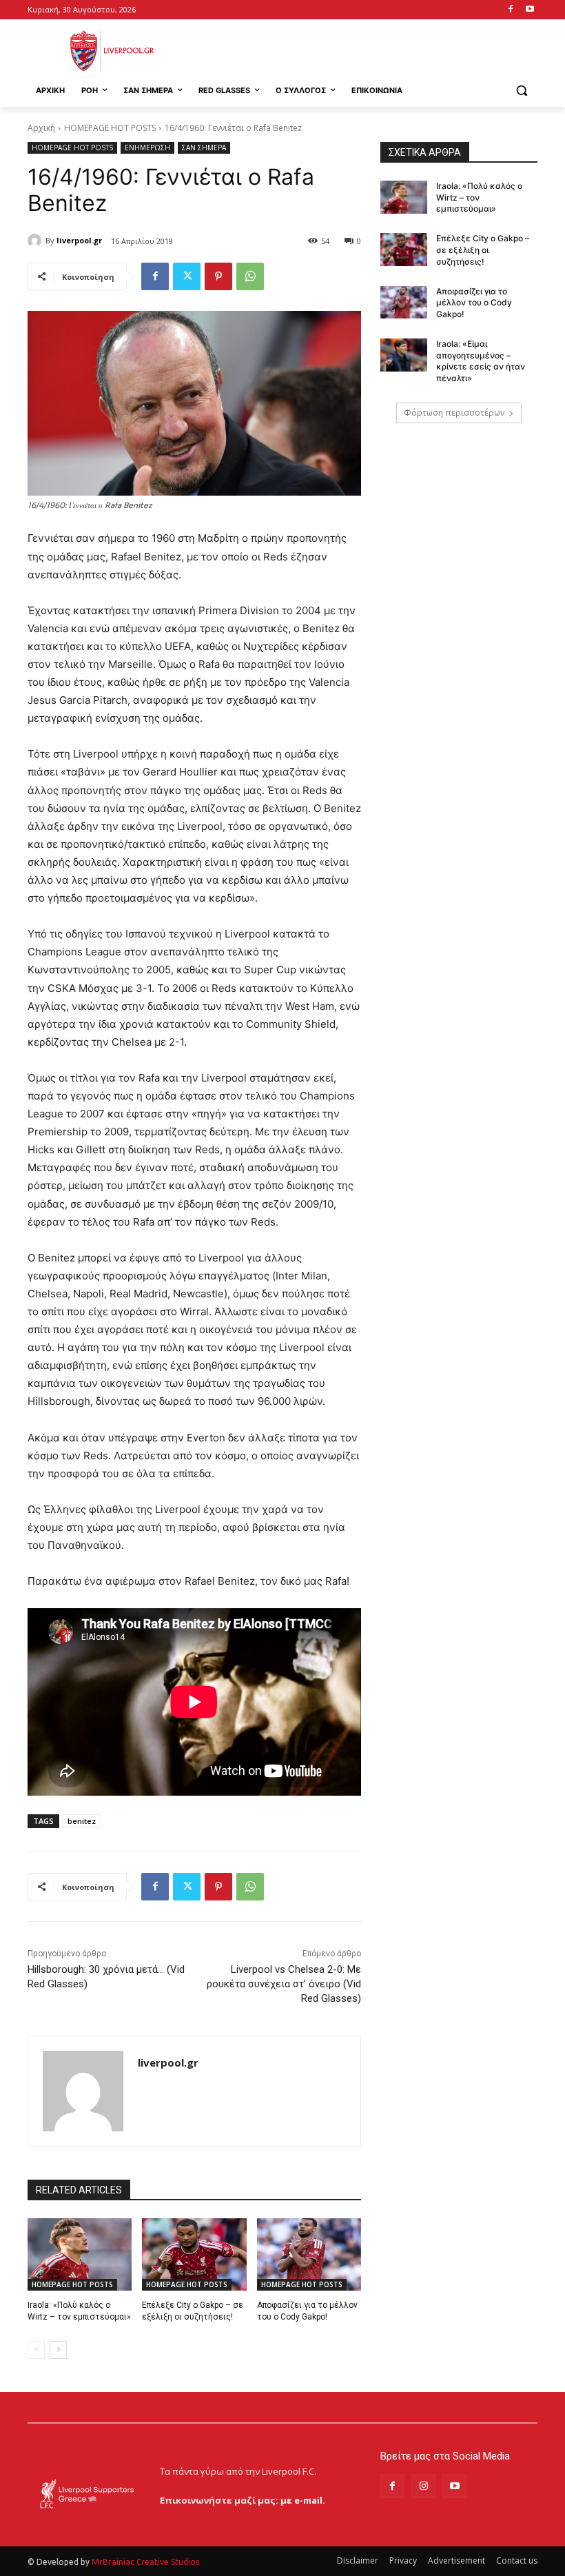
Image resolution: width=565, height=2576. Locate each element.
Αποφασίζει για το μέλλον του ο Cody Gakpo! (474, 303)
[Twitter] (187, 276)
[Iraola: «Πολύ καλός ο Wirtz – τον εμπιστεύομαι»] (80, 2255)
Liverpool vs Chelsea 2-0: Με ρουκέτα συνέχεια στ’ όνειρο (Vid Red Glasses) (284, 1984)
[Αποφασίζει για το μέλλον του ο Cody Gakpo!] (309, 2255)
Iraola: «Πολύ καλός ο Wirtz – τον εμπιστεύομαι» (479, 197)
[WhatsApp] (250, 276)
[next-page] (58, 2350)
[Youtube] (530, 10)
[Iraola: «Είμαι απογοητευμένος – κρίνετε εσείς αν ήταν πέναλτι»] (404, 355)
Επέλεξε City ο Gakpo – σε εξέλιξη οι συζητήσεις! (483, 250)
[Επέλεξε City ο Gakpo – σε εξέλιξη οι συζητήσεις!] (194, 2255)
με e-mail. (303, 2500)
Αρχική (41, 128)
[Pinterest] (218, 276)
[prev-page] (36, 2350)
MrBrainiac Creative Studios (145, 2562)
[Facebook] (510, 10)
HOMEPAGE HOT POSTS (110, 128)
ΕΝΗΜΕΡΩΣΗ (147, 148)
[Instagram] (423, 2486)
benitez (82, 1821)
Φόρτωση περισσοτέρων (454, 413)
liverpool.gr (79, 240)
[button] (521, 91)
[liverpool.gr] (37, 241)
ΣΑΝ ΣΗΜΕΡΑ (204, 148)
